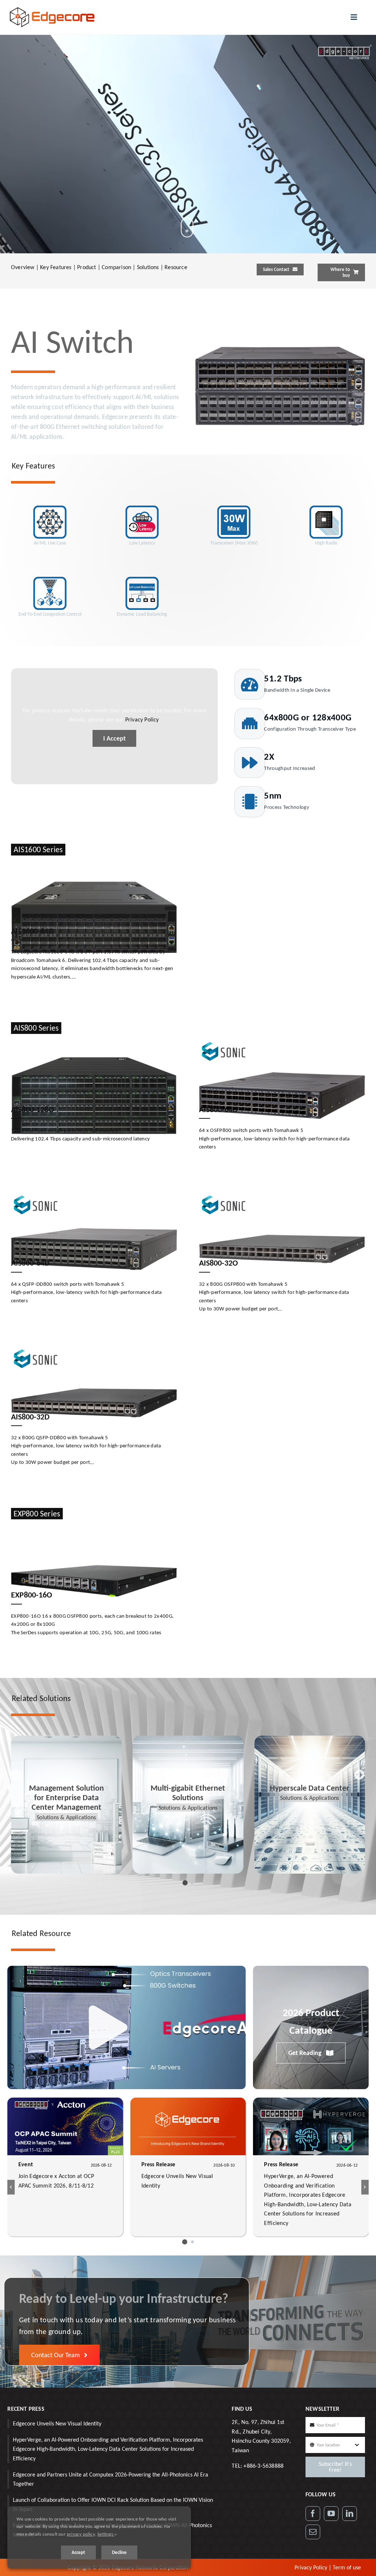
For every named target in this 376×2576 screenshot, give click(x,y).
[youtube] (331, 2514)
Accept (78, 2552)
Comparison (116, 267)
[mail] (313, 2532)
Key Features (56, 267)
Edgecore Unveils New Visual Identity (57, 2423)
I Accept (114, 738)
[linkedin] (350, 2514)
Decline (119, 2552)
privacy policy (81, 2534)
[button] (184, 1883)
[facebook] (313, 2514)
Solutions (148, 267)
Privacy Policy (142, 719)
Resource (176, 267)
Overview (23, 267)
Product (86, 267)
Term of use (347, 2567)
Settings (106, 2534)
